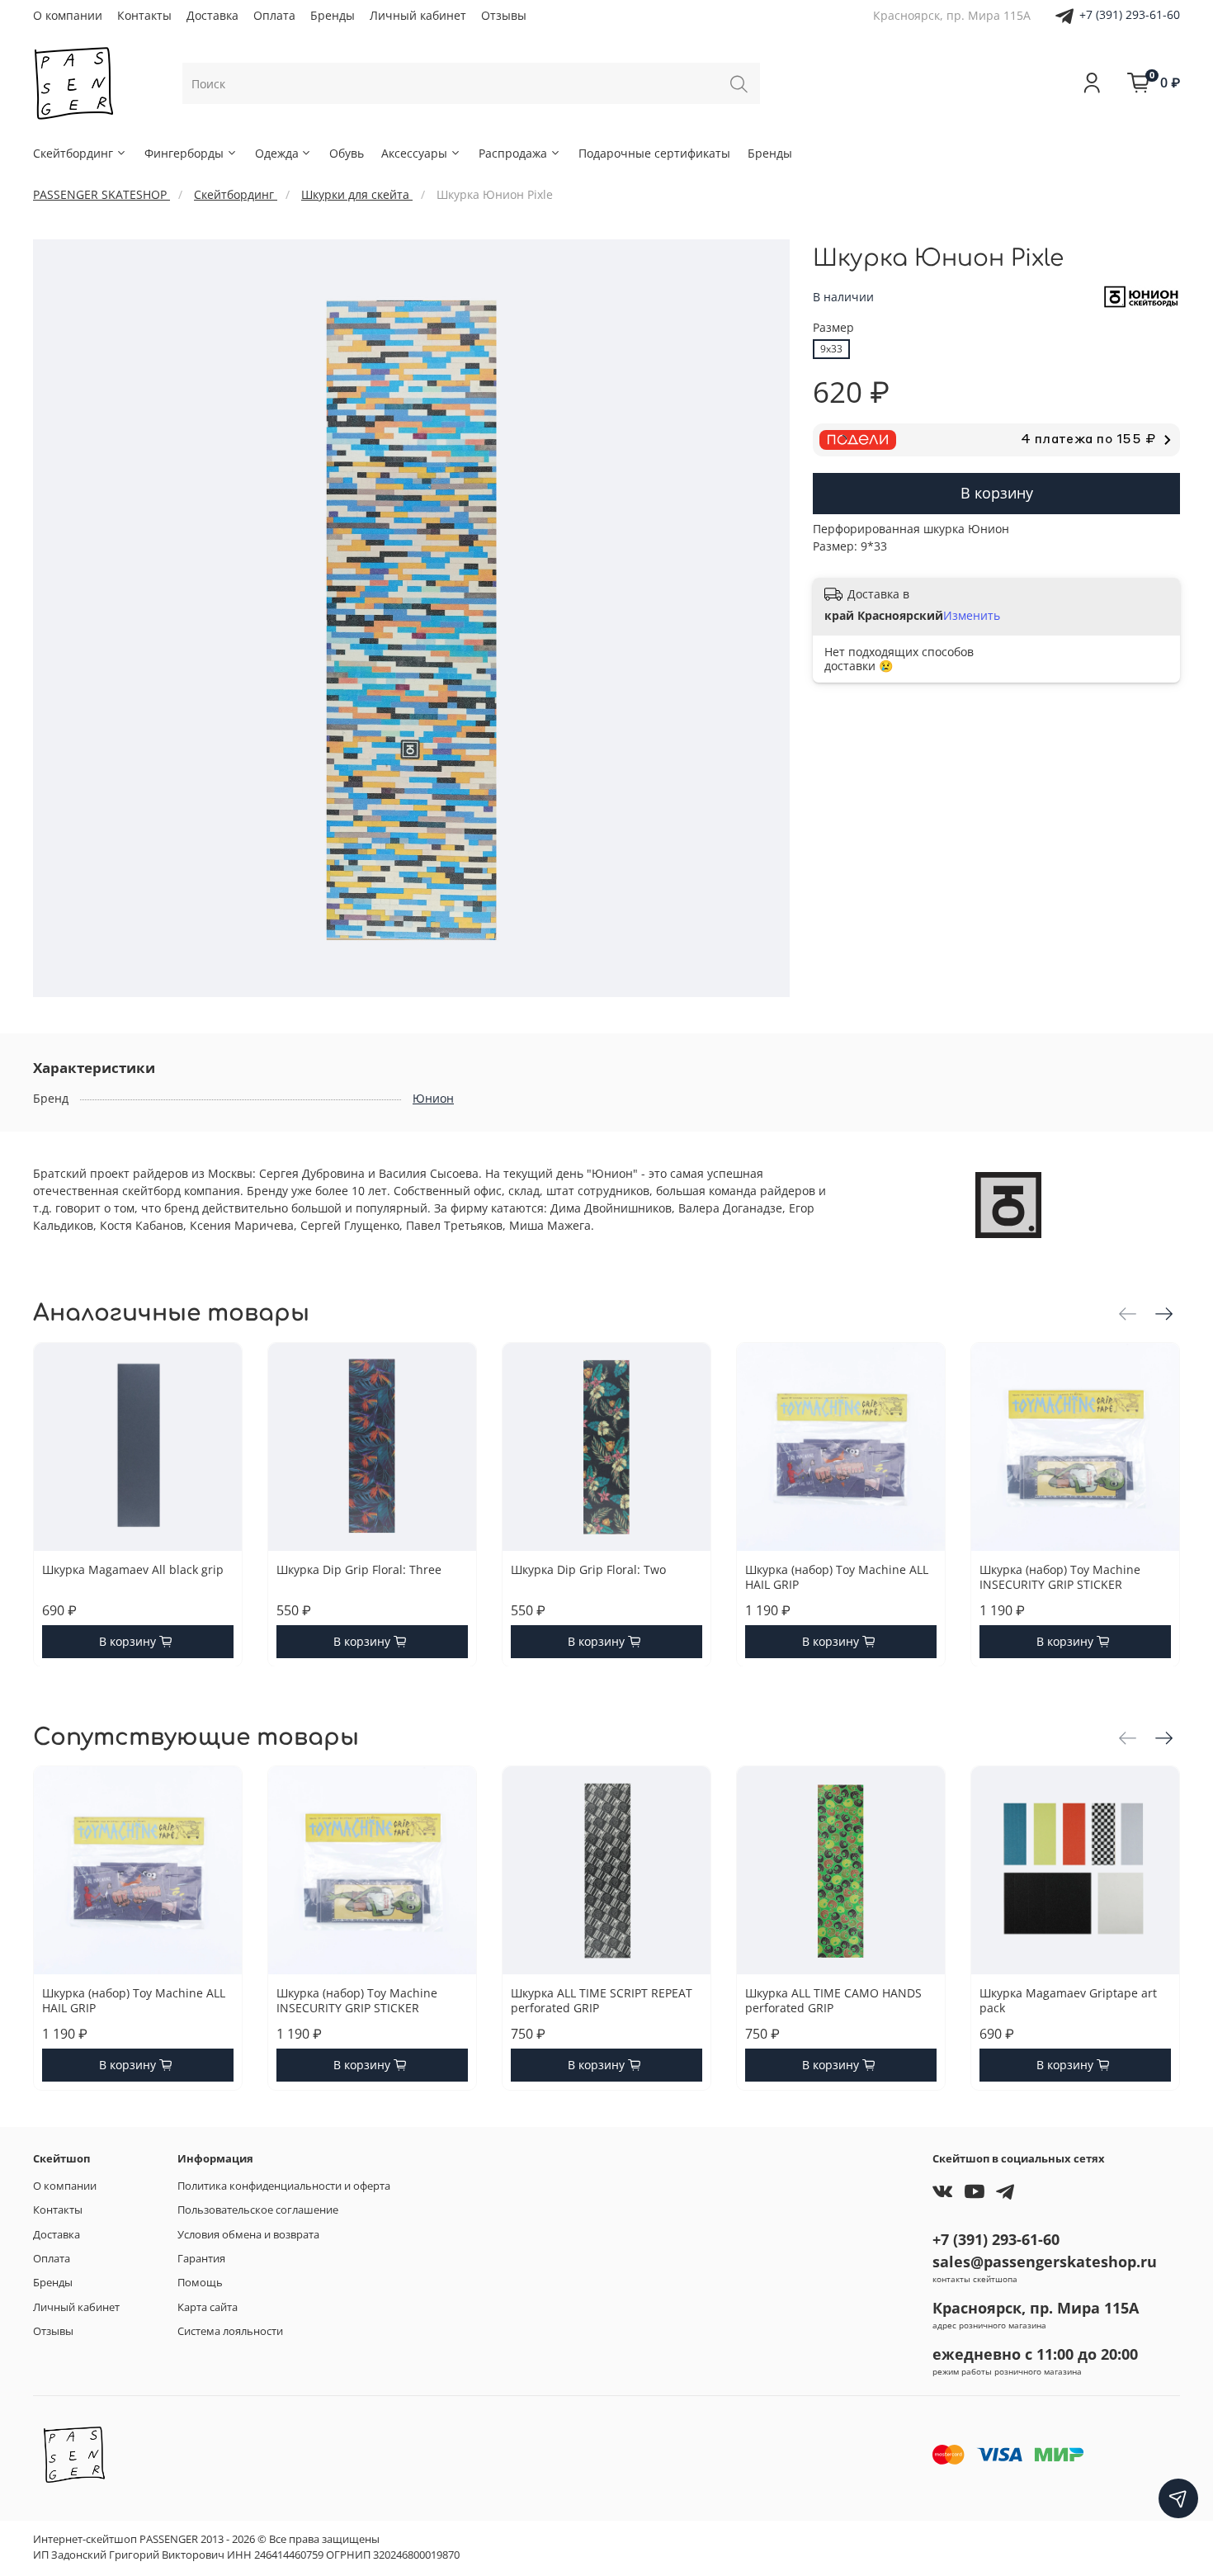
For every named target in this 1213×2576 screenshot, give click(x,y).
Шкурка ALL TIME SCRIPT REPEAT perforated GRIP (602, 2000)
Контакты (144, 15)
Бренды (333, 15)
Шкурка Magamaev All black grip (133, 1569)
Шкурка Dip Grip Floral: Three (359, 1569)
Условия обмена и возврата (248, 2235)
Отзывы (504, 15)
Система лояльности (230, 2331)
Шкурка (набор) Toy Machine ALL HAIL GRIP (837, 1577)
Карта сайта (208, 2307)
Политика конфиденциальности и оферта (284, 2186)
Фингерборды (184, 153)
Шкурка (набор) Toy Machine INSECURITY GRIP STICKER (1060, 1577)
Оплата (274, 15)
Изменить (972, 616)
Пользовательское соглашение (258, 2210)
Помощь (200, 2283)
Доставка (212, 15)
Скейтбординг (73, 153)
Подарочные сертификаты (654, 153)
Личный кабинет (418, 15)
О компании (68, 15)
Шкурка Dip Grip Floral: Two (588, 1569)
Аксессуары (414, 153)
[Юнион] (1142, 296)
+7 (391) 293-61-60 (1130, 14)
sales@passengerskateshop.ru (1045, 2262)
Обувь (347, 153)
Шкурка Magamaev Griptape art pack (1068, 2000)
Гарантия (201, 2259)
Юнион (433, 1098)
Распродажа (513, 153)
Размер (833, 328)
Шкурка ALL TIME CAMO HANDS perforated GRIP (833, 2000)
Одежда (277, 153)
